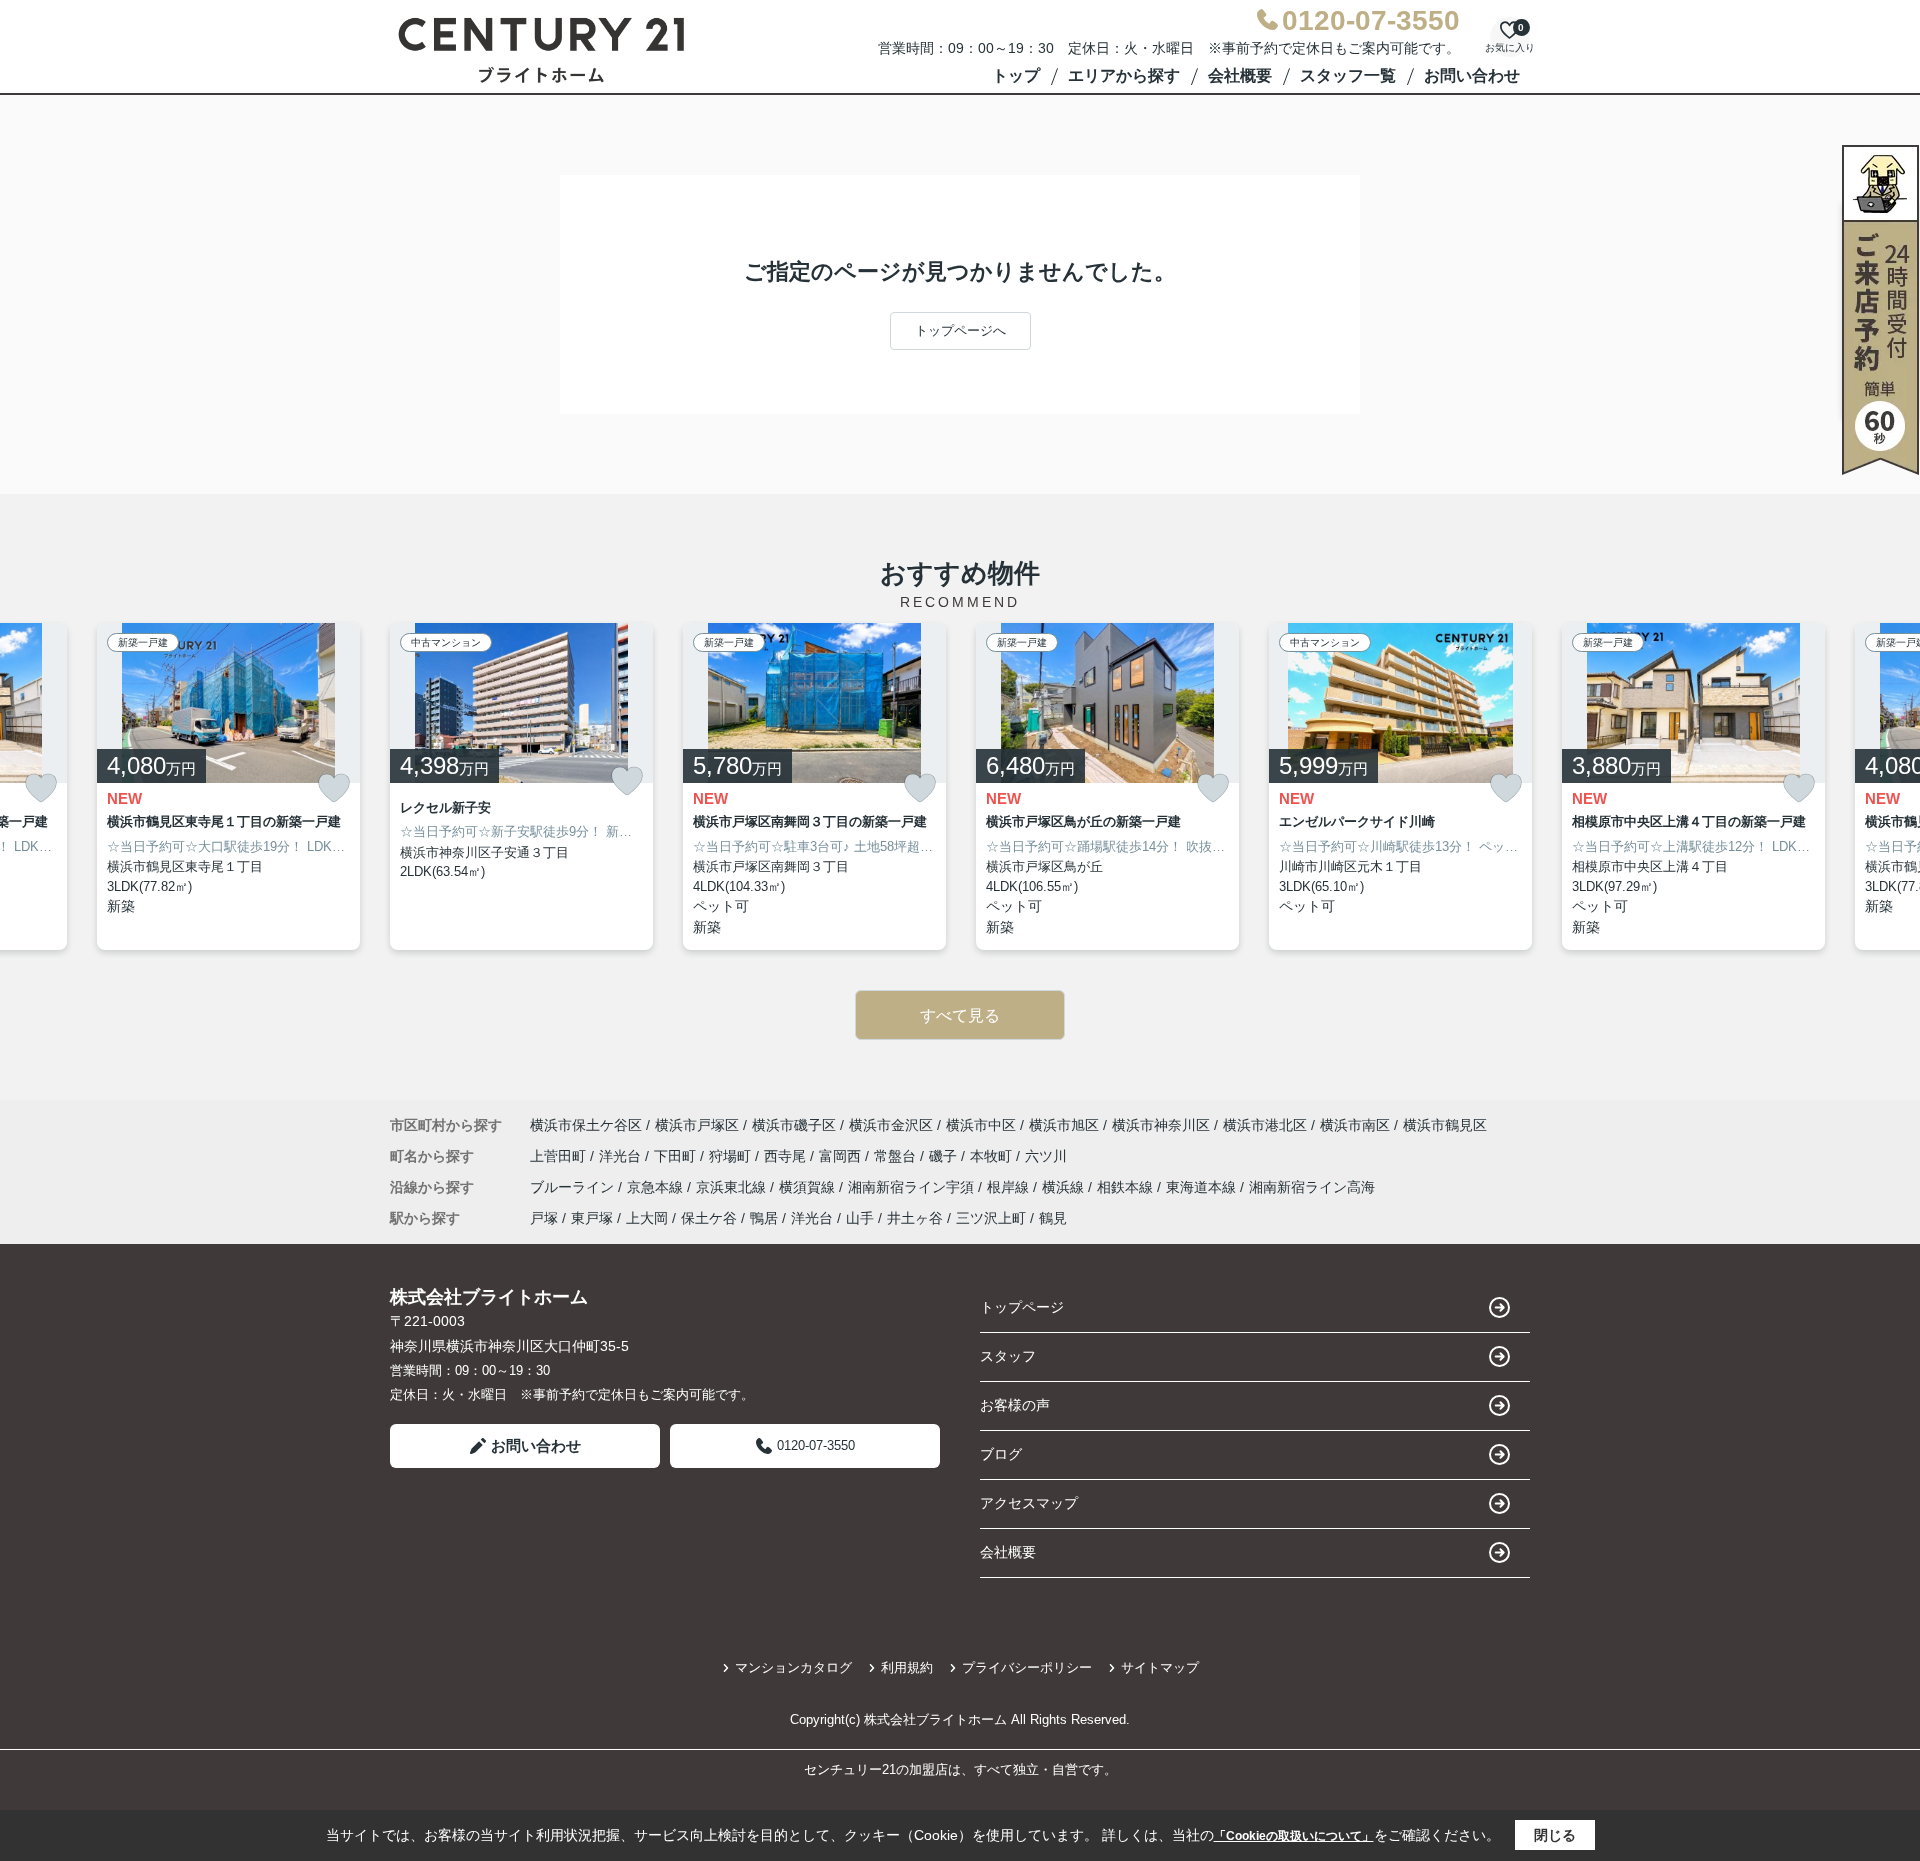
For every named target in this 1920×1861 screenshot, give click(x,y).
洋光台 (622, 1156)
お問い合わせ (1472, 75)
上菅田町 (560, 1156)
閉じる (1555, 1835)
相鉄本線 (1127, 1187)
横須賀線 (809, 1187)
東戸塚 (592, 1218)
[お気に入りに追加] (41, 788)
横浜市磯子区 (794, 1125)
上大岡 (647, 1218)
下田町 (677, 1156)
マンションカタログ (793, 1667)
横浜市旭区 (1064, 1125)
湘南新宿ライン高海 (1312, 1187)
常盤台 (897, 1156)
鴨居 (764, 1218)
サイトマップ (1160, 1667)
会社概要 (1240, 75)
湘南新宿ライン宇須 (913, 1187)
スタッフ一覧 (1348, 75)
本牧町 (993, 1156)
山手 (860, 1218)
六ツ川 (1046, 1156)
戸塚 (544, 1218)
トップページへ (960, 330)
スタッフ (1008, 1356)
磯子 (945, 1156)
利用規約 (907, 1667)
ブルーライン (574, 1187)
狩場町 (732, 1156)
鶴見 (1053, 1218)
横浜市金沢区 (891, 1125)
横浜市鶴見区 (1445, 1125)
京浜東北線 (733, 1187)
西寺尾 (787, 1156)
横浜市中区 (981, 1125)
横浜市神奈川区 (1161, 1125)
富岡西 (842, 1156)
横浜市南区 (1355, 1125)
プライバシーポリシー (1027, 1667)
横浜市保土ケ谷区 (586, 1125)
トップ (1016, 75)
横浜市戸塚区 (697, 1125)
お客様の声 (1015, 1405)
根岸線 (1010, 1187)
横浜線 (1065, 1187)
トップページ (1022, 1307)
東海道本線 (1203, 1187)
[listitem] (521, 787)
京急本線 (657, 1187)
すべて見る (960, 1015)
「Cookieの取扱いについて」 (1294, 1836)
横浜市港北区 (1265, 1125)
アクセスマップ (1029, 1503)
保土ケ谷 (709, 1218)
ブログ (1001, 1454)
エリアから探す (1124, 75)
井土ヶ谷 (915, 1218)
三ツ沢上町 (991, 1218)
